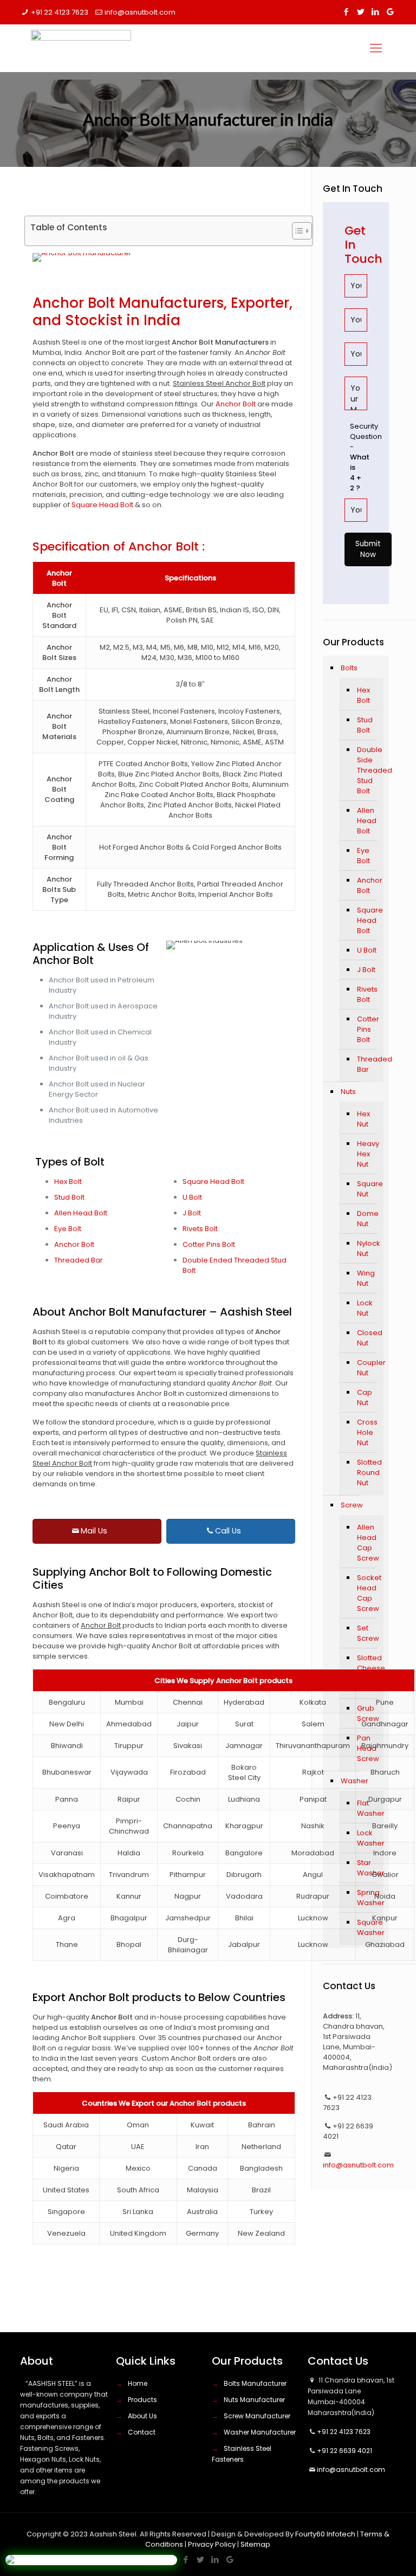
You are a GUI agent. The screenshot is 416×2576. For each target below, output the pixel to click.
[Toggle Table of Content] (297, 231)
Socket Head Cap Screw (368, 1593)
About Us (142, 2416)
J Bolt (192, 1213)
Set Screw (368, 1633)
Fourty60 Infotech (325, 2534)
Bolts (349, 668)
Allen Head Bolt (81, 1213)
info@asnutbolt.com (140, 12)
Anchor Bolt (236, 404)
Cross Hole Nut (367, 1432)
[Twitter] (361, 12)
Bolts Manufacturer (255, 2383)
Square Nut (368, 1189)
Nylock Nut (368, 1248)
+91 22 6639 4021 (344, 2451)
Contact (142, 2432)
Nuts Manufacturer (254, 2400)
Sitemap (255, 2544)
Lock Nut (365, 1308)
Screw (352, 1505)
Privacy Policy (212, 2544)
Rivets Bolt (200, 1229)
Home (138, 2383)
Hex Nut (363, 1119)
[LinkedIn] (376, 12)
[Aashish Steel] (85, 48)
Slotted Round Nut (368, 1473)
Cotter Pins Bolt (209, 1244)
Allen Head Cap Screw (368, 1543)
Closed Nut (368, 1338)
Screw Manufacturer (257, 2416)
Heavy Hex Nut (368, 1154)
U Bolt (192, 1197)
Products (142, 2400)
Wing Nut (366, 1278)
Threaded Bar (79, 1260)
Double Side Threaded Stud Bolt (368, 770)
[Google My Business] (390, 12)
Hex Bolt (68, 1182)
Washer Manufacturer (260, 2432)
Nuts (348, 1092)
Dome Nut (368, 1219)
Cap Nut (365, 1397)
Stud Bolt (69, 1197)
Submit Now (368, 549)
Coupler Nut (368, 1368)
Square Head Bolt (102, 505)
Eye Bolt (68, 1229)
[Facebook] (346, 12)
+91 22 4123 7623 (60, 12)
